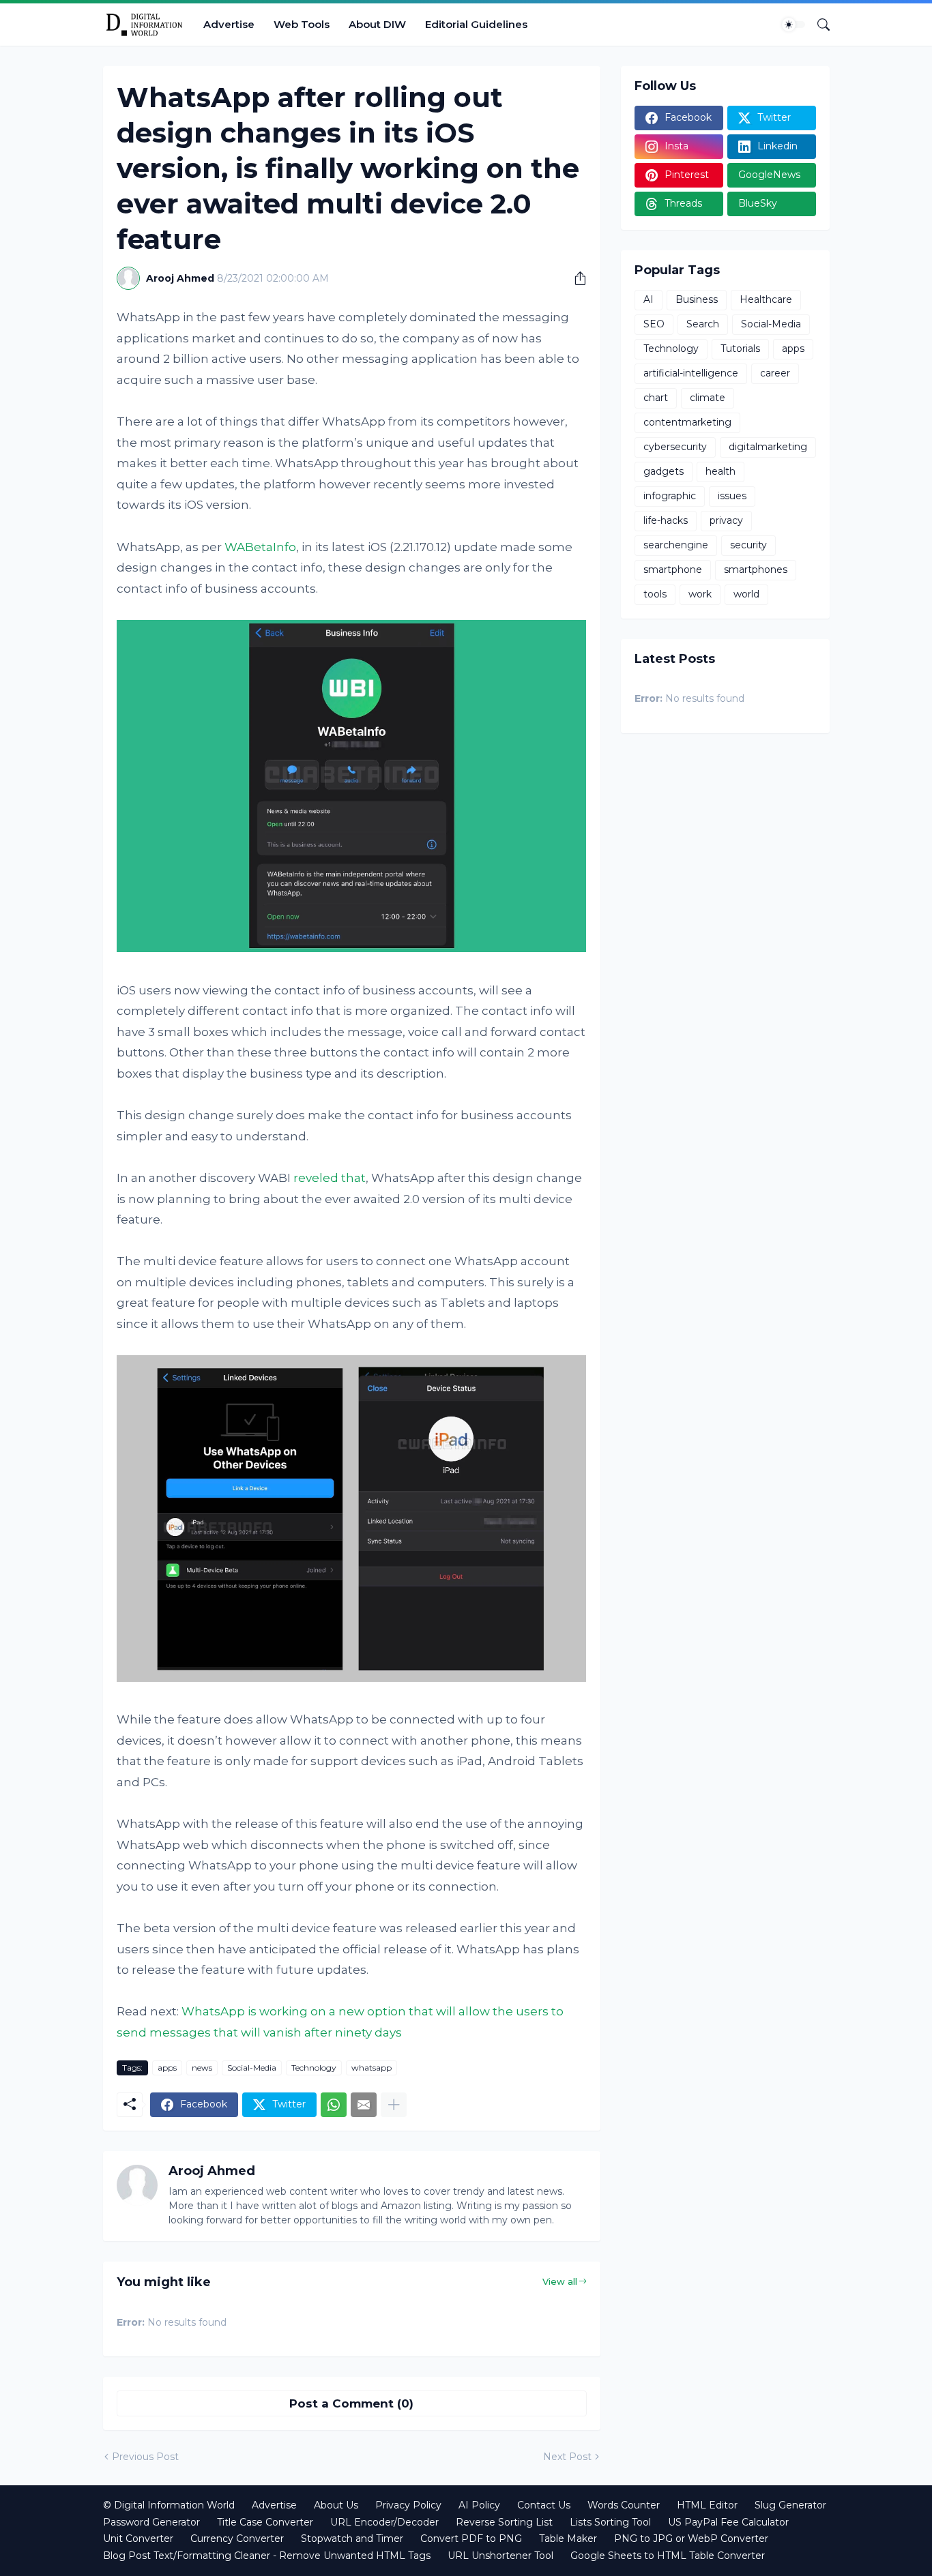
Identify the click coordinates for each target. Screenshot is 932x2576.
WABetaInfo (260, 547)
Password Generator (151, 2522)
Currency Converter (237, 2538)
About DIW (377, 24)
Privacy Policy (408, 2505)
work (700, 594)
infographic (670, 496)
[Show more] (394, 2105)
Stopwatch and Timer (352, 2538)
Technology (314, 2068)
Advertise (229, 24)
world (746, 594)
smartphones (756, 569)
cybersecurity (675, 447)
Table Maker (568, 2538)
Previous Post (145, 2457)
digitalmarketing (768, 447)
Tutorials (740, 349)
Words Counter (624, 2505)
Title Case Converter (265, 2522)
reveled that (330, 1178)
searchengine (676, 545)
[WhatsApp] (334, 2105)
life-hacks (666, 520)
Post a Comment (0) (351, 2403)
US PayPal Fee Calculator (728, 2522)
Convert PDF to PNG (471, 2538)
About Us (336, 2505)
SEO (654, 324)
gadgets (664, 471)
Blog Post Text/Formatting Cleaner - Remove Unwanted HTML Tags (267, 2556)
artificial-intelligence (691, 373)
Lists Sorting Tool (610, 2522)
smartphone (673, 569)
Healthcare (766, 299)
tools (655, 594)
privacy (726, 520)
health (720, 471)
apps (167, 2068)
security (748, 545)
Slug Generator (790, 2505)
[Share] (575, 278)
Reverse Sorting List (504, 2522)
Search (703, 324)
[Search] (818, 25)
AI (649, 299)
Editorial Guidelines (476, 24)
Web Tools (302, 24)
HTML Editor (707, 2505)
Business (697, 299)
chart (656, 398)
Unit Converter (138, 2538)
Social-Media (252, 2068)
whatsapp (372, 2068)
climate (708, 398)
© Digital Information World (169, 2505)
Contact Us (544, 2505)
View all (560, 2281)
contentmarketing (687, 422)
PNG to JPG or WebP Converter (691, 2538)
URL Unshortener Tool (500, 2556)
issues (732, 496)
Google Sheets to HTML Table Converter (668, 2556)
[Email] (364, 2105)
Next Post (567, 2457)
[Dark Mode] (793, 25)
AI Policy (479, 2505)
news (202, 2068)
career (775, 373)
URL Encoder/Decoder (384, 2522)
